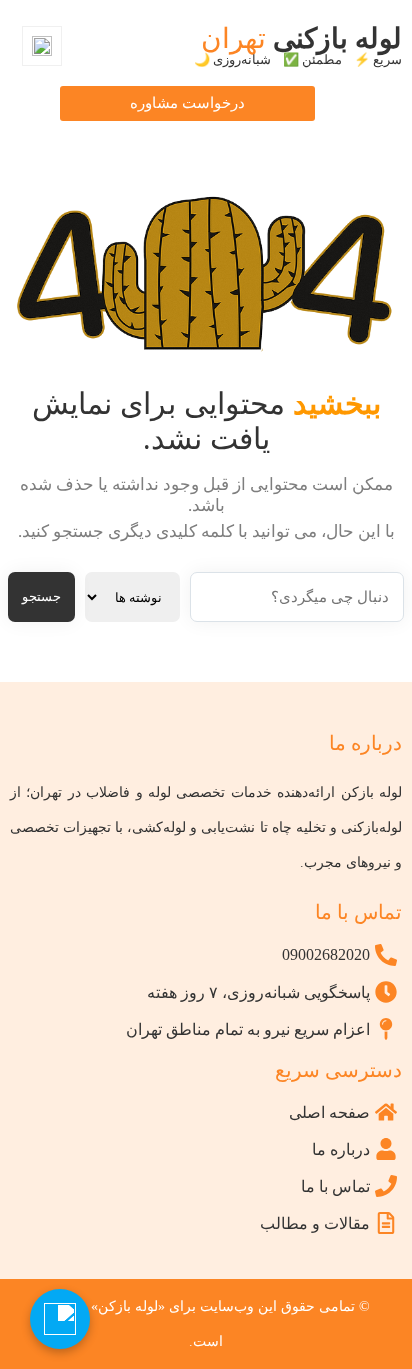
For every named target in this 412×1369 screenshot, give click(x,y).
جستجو (41, 596)
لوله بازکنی (298, 44)
